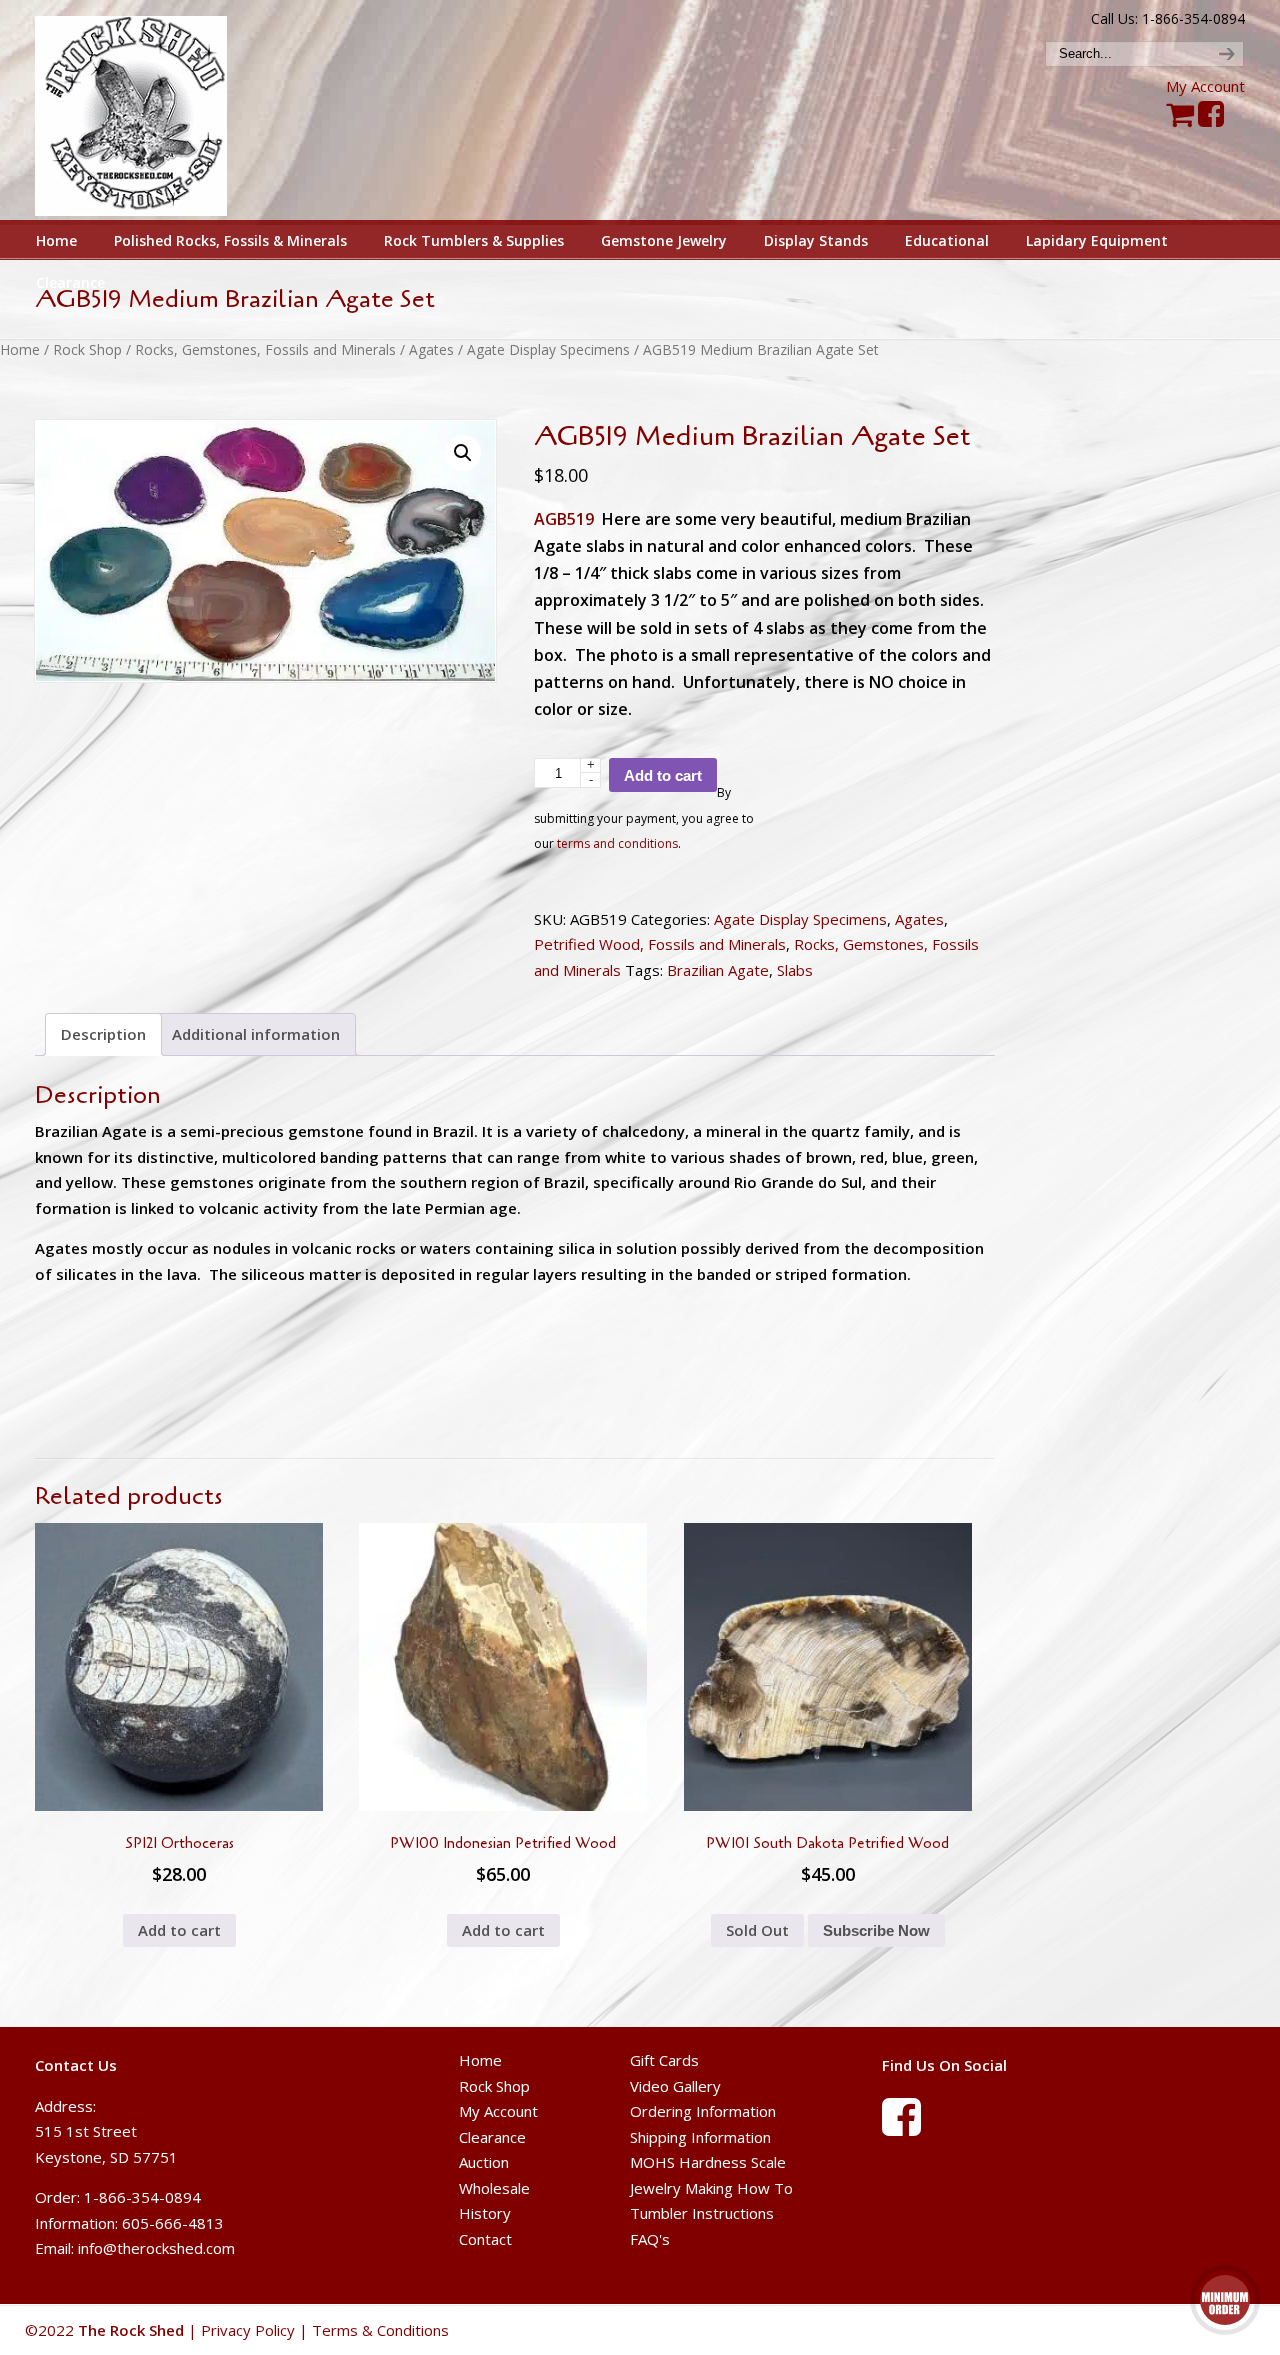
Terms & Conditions (380, 2330)
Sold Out (757, 1930)
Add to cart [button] (179, 1930)
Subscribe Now (876, 1930)
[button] (463, 453)
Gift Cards (664, 2060)
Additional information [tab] (256, 1034)
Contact (485, 2239)
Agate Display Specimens (548, 349)
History (485, 2213)
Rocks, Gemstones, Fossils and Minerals (265, 349)
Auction (484, 2162)
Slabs (795, 970)
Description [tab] (103, 1034)
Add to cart (663, 775)
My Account (1205, 86)
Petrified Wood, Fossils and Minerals (660, 944)
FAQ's (650, 2239)
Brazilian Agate (718, 970)
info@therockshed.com (156, 2248)
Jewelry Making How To (711, 2188)
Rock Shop (87, 349)
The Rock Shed (153, 111)
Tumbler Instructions (702, 2213)
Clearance (492, 2137)
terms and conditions (617, 843)
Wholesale (494, 2188)
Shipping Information (700, 2137)
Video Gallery (675, 2086)
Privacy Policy (248, 2330)
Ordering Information (703, 2111)
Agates (431, 349)
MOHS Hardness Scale (708, 2162)
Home (20, 349)
